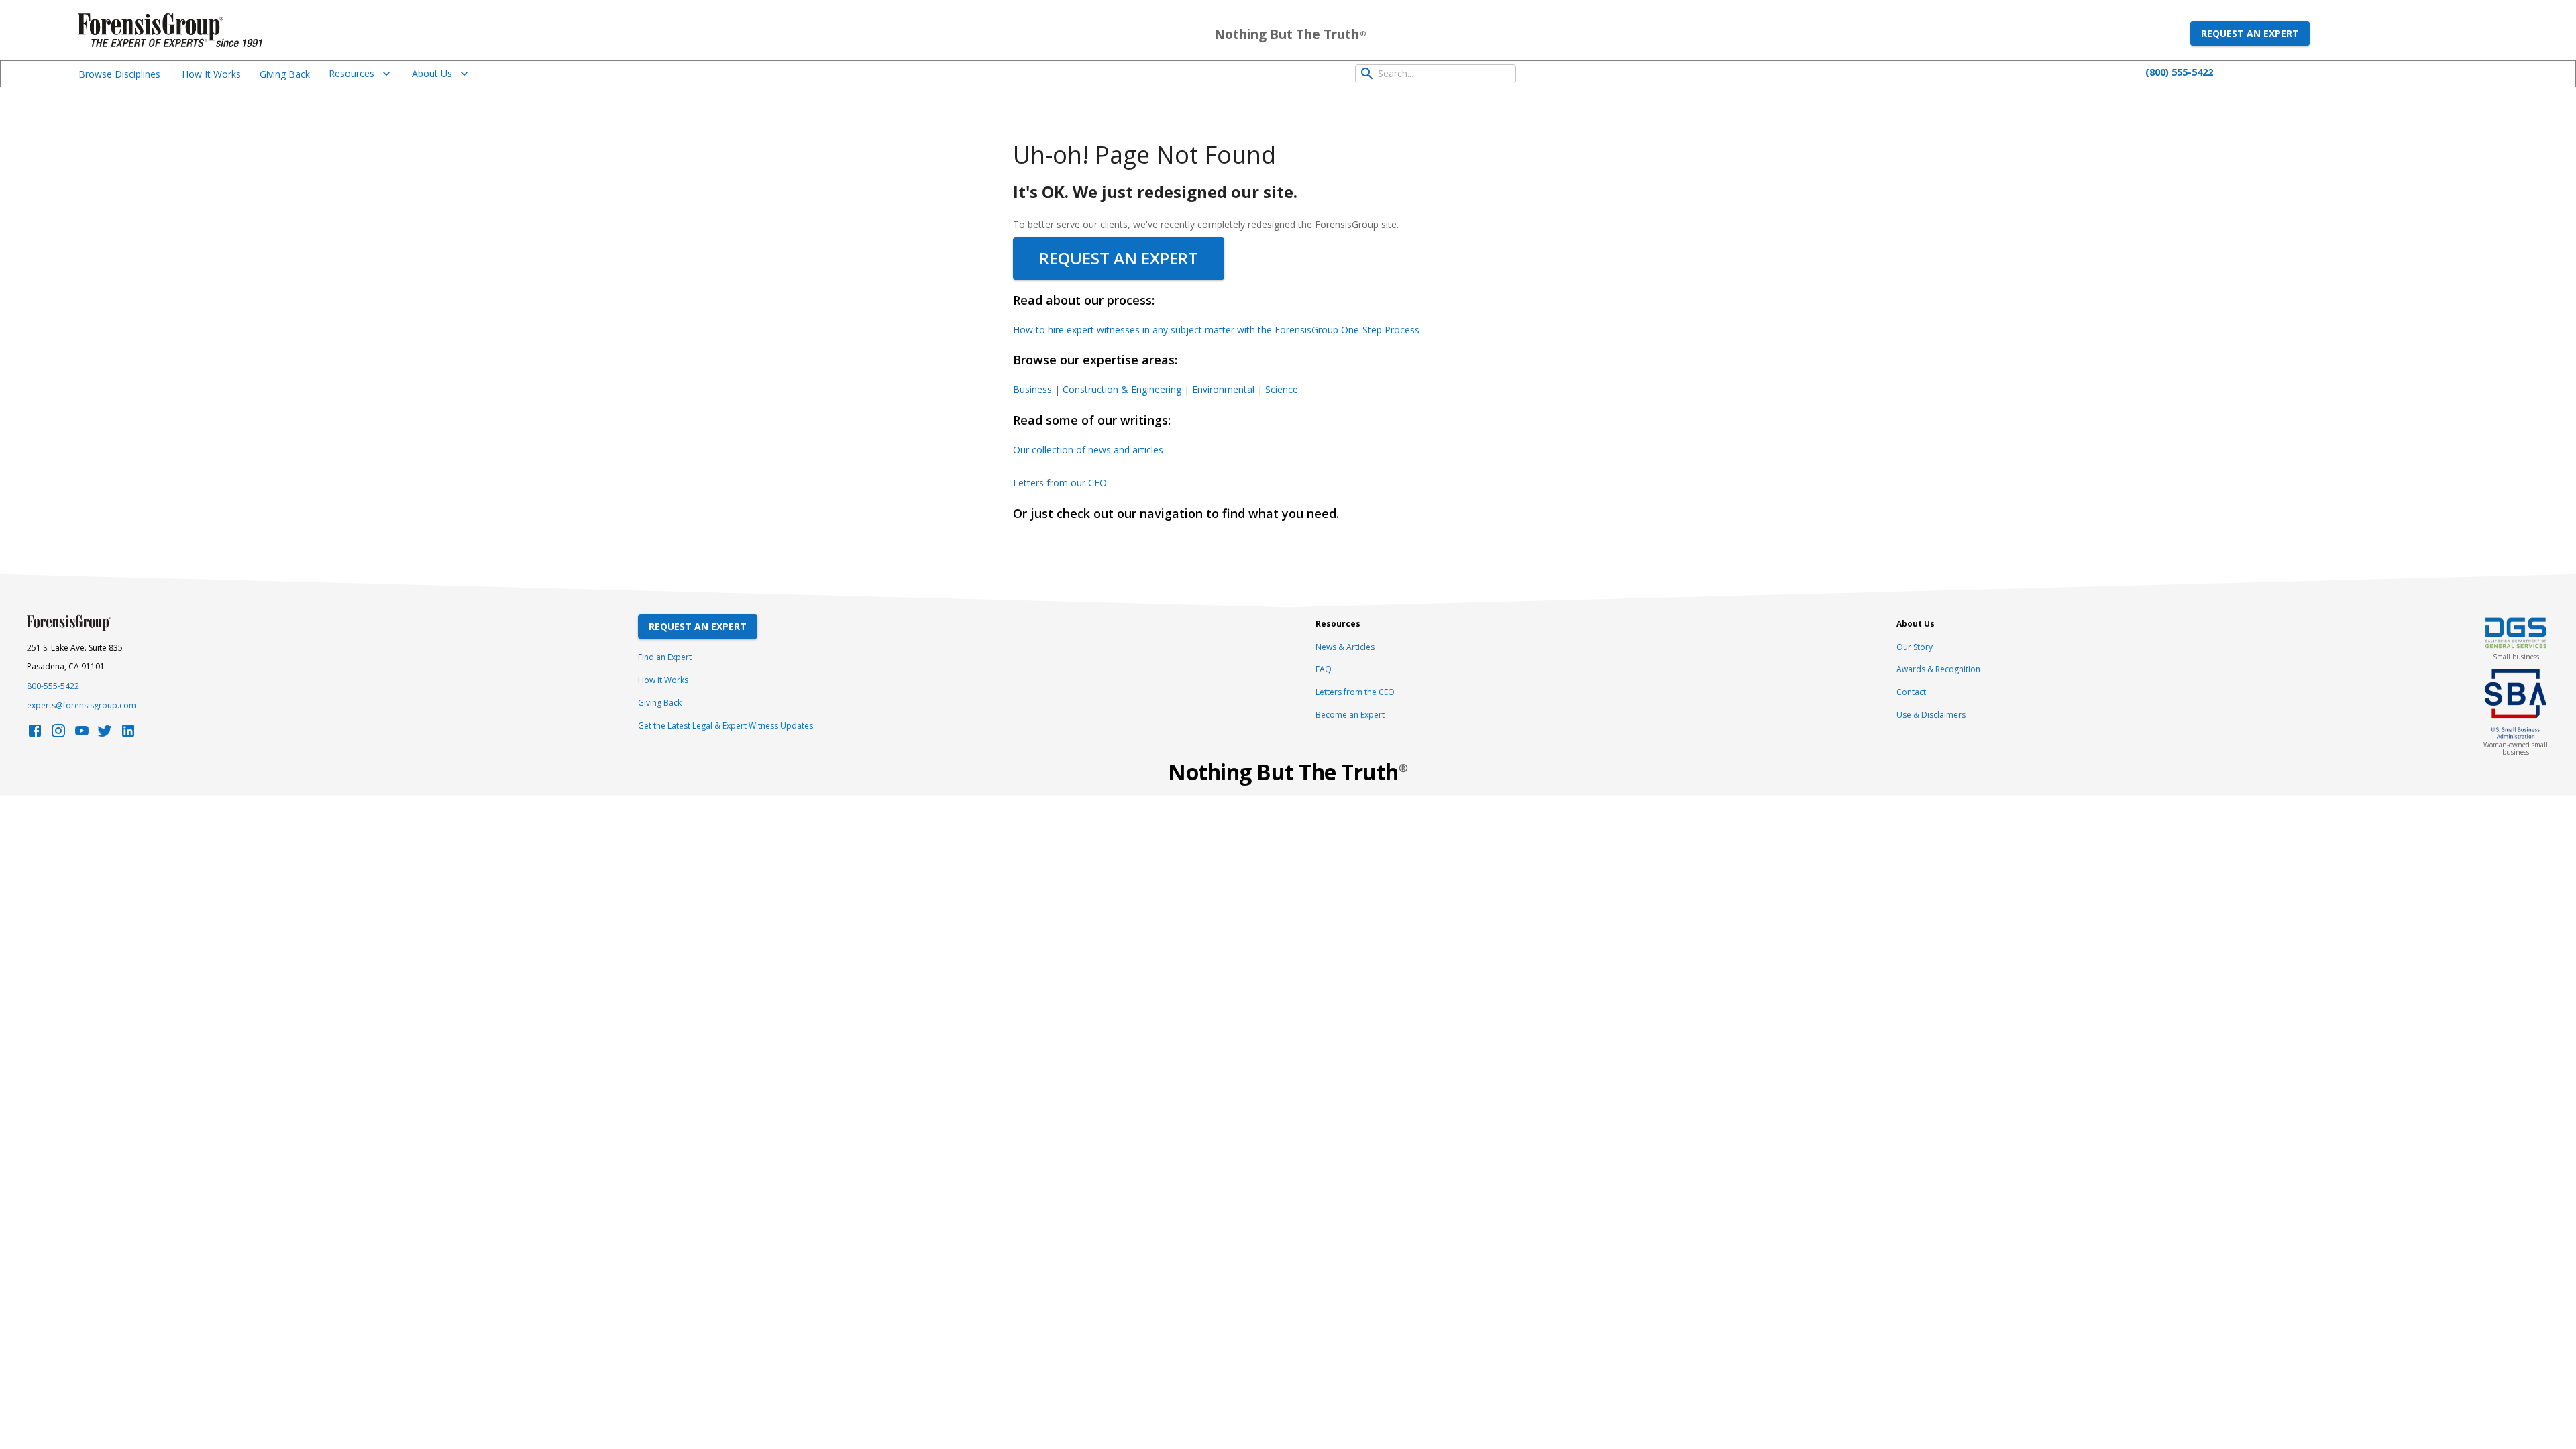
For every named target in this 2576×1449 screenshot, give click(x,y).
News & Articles (1345, 647)
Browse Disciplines (119, 74)
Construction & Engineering (1122, 389)
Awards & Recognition (1938, 669)
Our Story (1915, 647)
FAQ (1324, 669)
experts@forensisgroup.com (82, 705)
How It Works (211, 74)
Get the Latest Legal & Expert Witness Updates (726, 726)
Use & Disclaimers (1931, 715)
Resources (352, 73)
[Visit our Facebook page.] (35, 734)
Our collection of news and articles (1088, 450)
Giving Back (285, 74)
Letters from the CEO (1355, 692)
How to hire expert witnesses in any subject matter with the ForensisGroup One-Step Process (1216, 330)
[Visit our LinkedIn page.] (128, 734)
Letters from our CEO (1060, 483)
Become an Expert (1350, 715)
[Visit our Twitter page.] (105, 734)
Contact (1911, 692)
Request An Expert (698, 626)
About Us (432, 73)
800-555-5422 (53, 686)
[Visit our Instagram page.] (58, 734)
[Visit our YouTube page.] (82, 734)
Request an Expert (2250, 33)
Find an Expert (665, 657)
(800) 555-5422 (2179, 72)
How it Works (663, 680)
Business (1032, 389)
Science (1282, 389)
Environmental (1223, 389)
